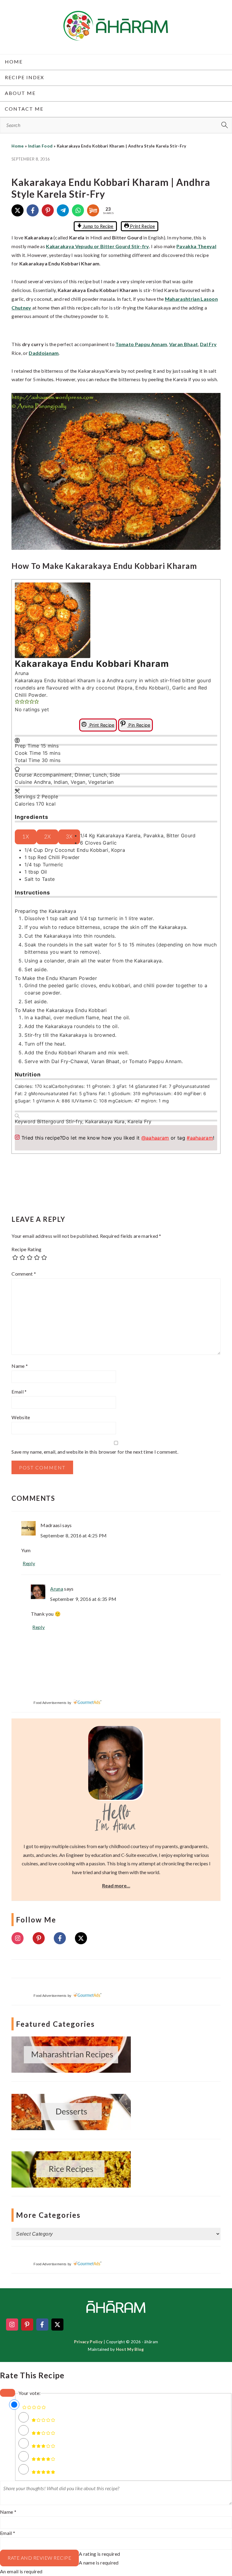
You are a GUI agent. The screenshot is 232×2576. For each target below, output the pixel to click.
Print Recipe (142, 226)
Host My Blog (130, 2349)
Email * (8, 2533)
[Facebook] (33, 210)
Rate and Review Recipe (39, 2558)
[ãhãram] (116, 35)
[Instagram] (18, 1938)
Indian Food (40, 146)
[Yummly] (93, 210)
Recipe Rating (26, 1249)
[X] (18, 210)
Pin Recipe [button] (139, 725)
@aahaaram (155, 1138)
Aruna (57, 1589)
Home (18, 146)
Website (21, 1417)
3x (69, 837)
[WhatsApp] (78, 210)
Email (19, 1392)
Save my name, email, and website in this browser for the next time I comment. (95, 1452)
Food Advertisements (50, 1703)
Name (20, 1366)
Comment (24, 1274)
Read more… (116, 1885)
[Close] (8, 2393)
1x (26, 837)
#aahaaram (200, 1138)
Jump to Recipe (98, 226)
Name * (8, 2512)
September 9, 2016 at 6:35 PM (83, 1599)
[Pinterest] (48, 210)
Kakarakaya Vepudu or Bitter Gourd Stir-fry (97, 246)
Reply (29, 1563)
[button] (17, 702)
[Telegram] (63, 210)
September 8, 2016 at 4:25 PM (74, 1535)
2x (47, 837)
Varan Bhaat (184, 344)
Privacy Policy (88, 2342)
